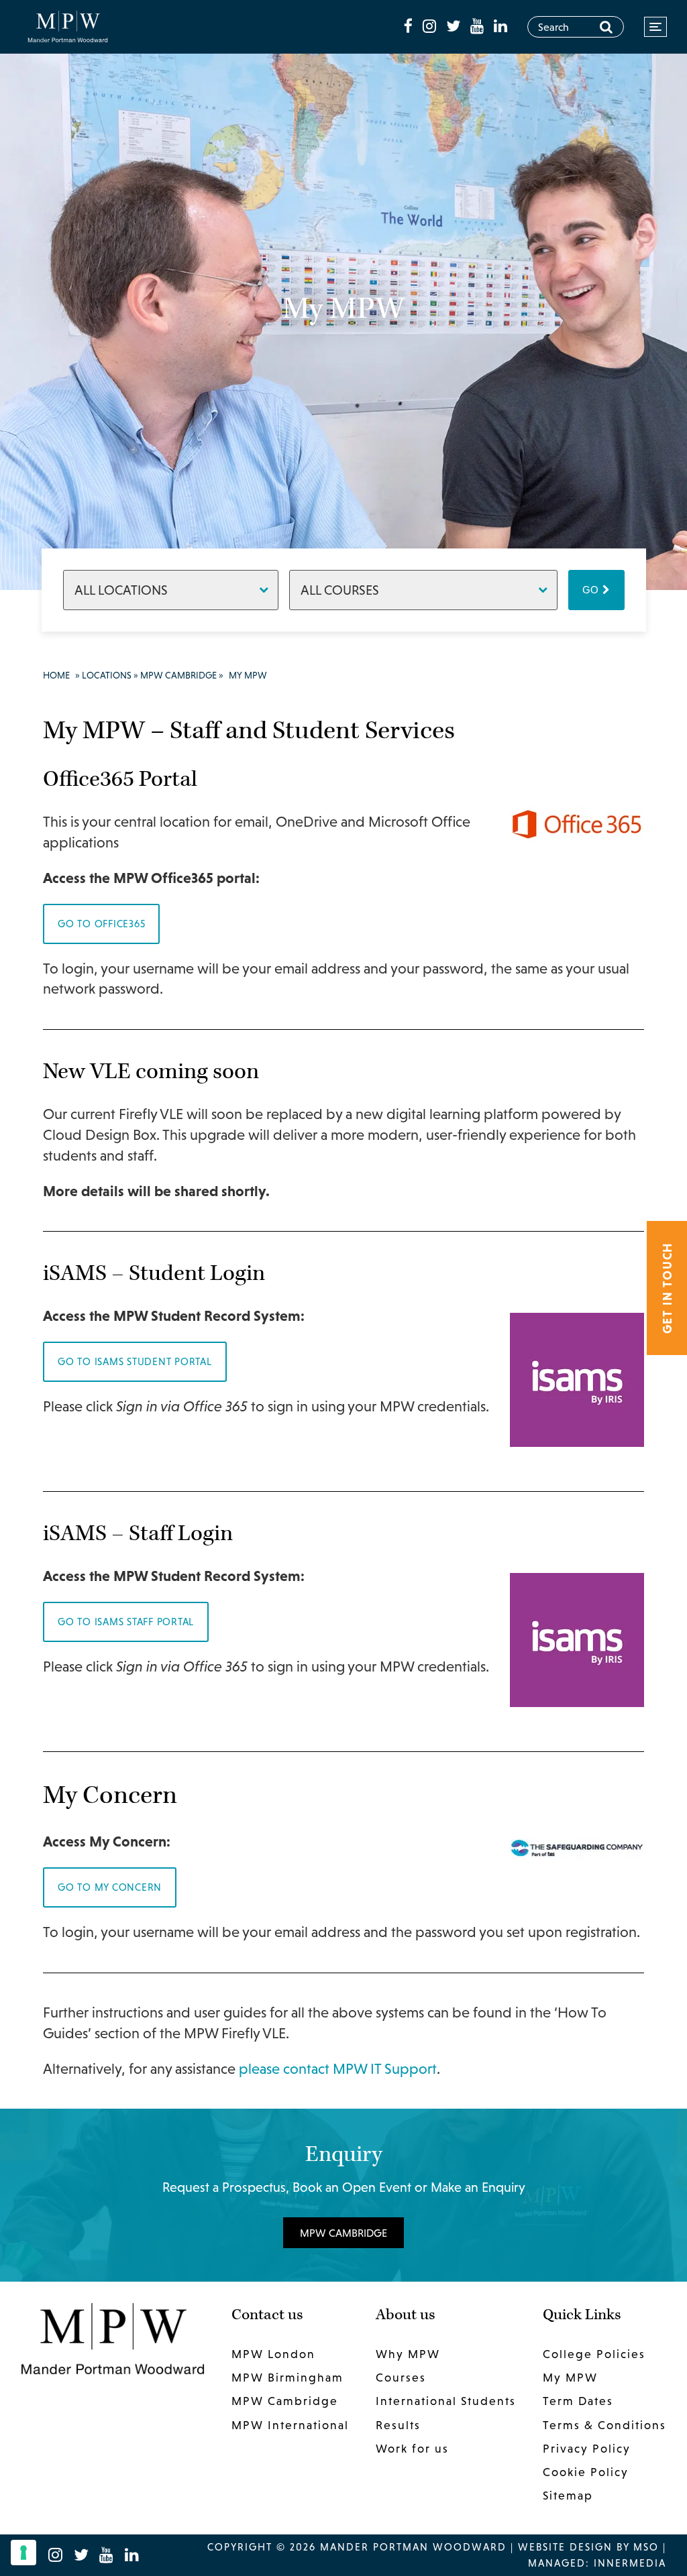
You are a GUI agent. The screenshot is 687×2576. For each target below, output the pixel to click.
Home (56, 675)
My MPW (570, 2378)
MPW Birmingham (287, 2378)
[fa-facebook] (410, 26)
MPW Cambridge (178, 675)
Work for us (412, 2448)
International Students (446, 2401)
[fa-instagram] (431, 26)
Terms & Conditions (604, 2424)
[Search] (606, 27)
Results (398, 2424)
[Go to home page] (68, 26)
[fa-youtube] (479, 26)
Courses (401, 2378)
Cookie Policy (586, 2472)
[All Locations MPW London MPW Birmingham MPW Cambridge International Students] (171, 590)
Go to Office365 (101, 924)
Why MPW (408, 2354)
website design (565, 2547)
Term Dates (578, 2401)
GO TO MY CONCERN (110, 1887)
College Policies (594, 2354)
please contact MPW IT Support (338, 2069)
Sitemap (568, 2496)
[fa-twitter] (455, 26)
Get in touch (667, 1288)
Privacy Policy (587, 2448)
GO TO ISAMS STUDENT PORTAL (135, 1361)
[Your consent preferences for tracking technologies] (23, 2553)
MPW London (273, 2354)
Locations (107, 675)
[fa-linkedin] (500, 26)
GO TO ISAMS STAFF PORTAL (126, 1622)
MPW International (290, 2424)
